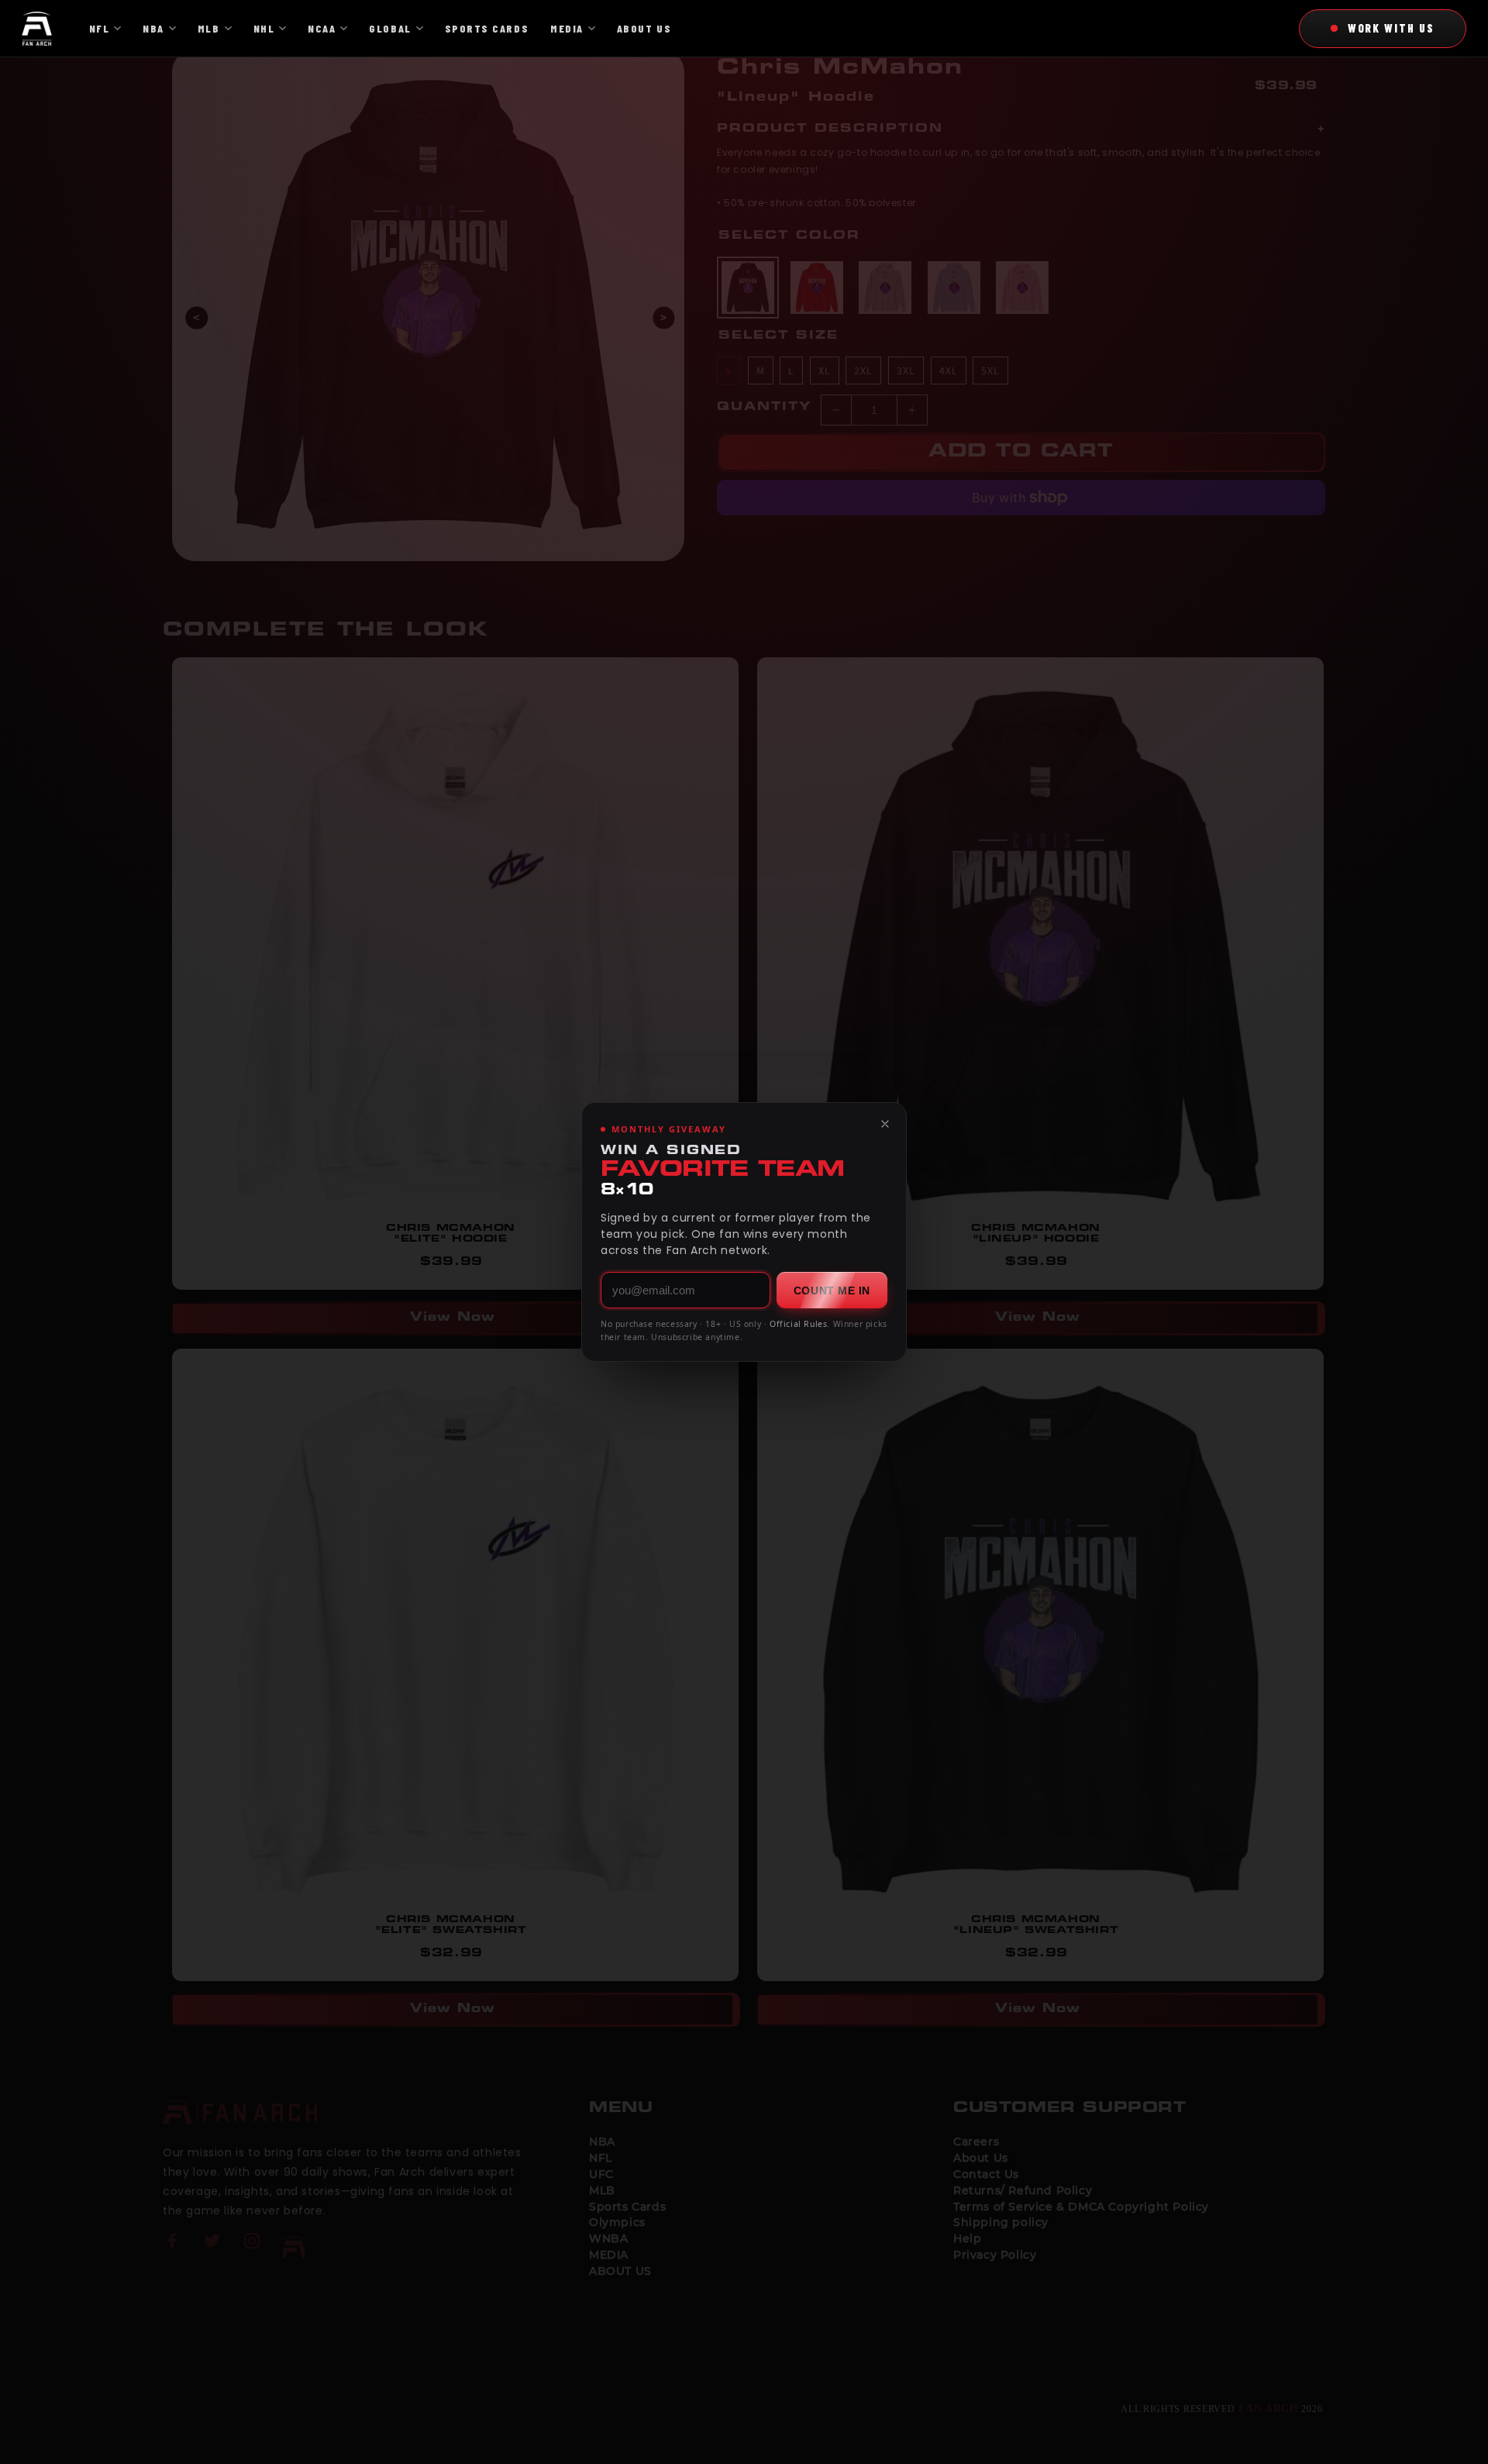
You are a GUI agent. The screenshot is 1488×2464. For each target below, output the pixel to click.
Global (390, 28)
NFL (100, 28)
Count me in (832, 1291)
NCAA (322, 28)
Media (567, 28)
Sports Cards (487, 28)
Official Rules (798, 1324)
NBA (153, 28)
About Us (644, 28)
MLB (209, 28)
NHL (264, 28)
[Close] (885, 1124)
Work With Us (1391, 28)
